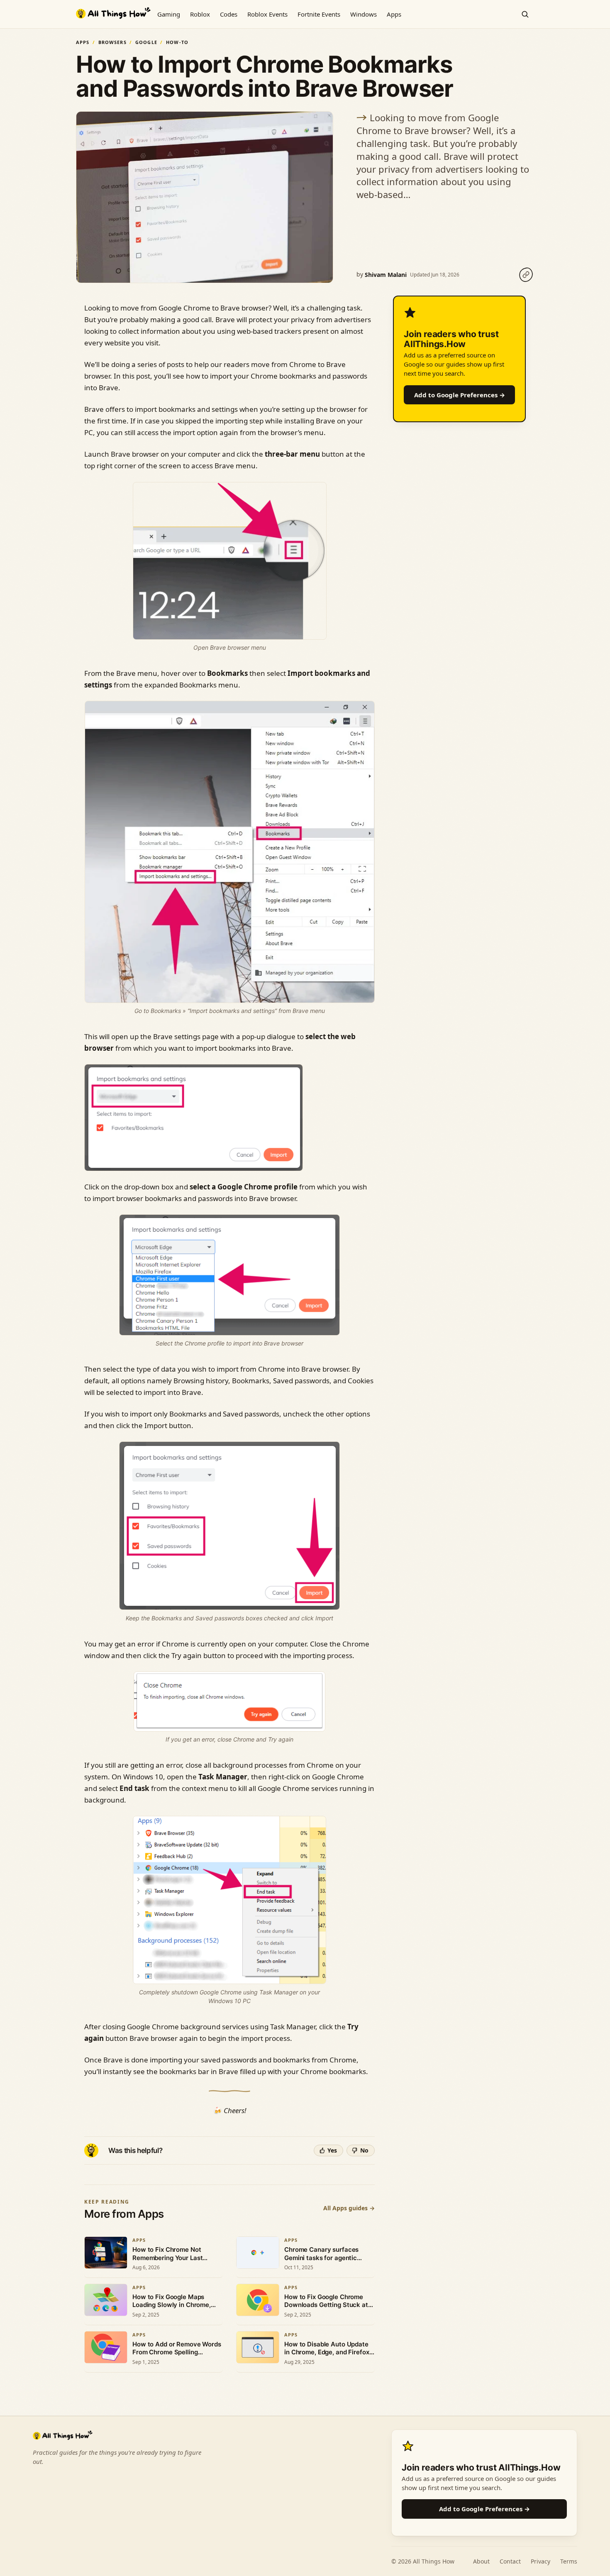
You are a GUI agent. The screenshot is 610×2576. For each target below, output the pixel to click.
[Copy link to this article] (526, 275)
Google (146, 42)
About (481, 2561)
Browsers (112, 42)
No (364, 2150)
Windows (364, 14)
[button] (194, 1118)
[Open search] (525, 14)
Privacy (540, 2561)
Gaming (169, 14)
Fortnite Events (319, 14)
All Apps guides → (349, 2208)
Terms (569, 2561)
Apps (394, 14)
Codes (229, 14)
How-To (177, 42)
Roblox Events (267, 14)
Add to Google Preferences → (460, 395)
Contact (510, 2561)
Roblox (200, 14)
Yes (332, 2150)
